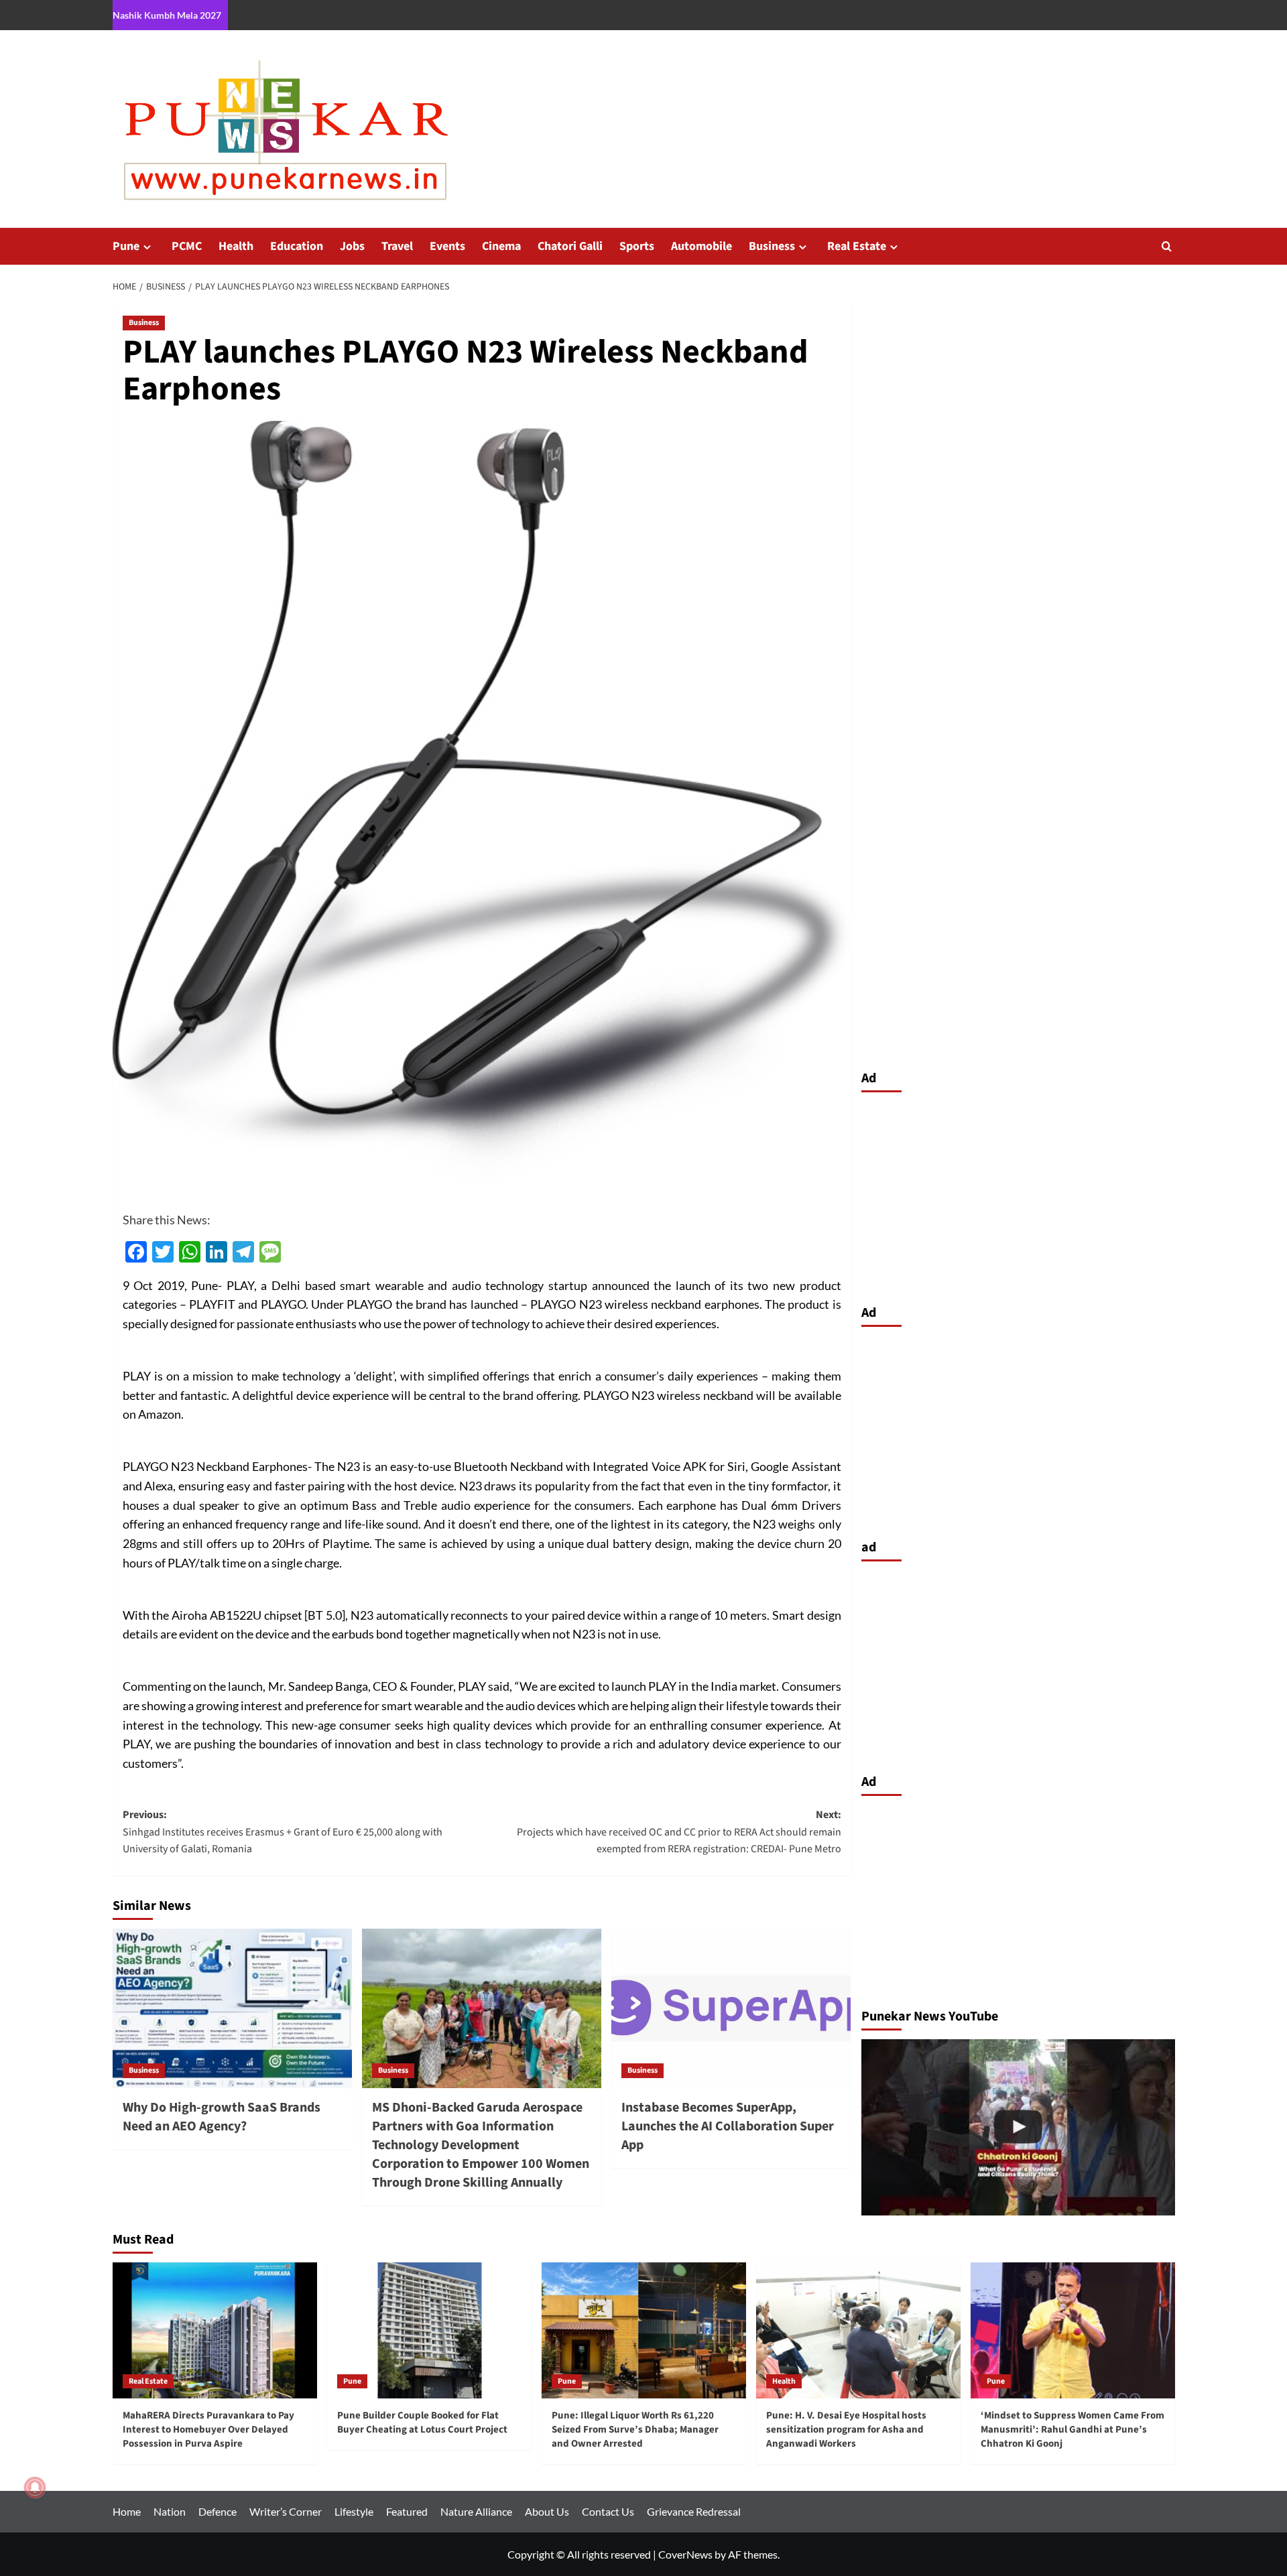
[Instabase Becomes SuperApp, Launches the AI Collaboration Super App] (731, 2008)
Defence (218, 2511)
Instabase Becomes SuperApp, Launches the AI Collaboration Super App (728, 2126)
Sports (637, 246)
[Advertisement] (1018, 1195)
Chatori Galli (570, 246)
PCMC (187, 246)
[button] (1167, 246)
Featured (407, 2511)
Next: (679, 1832)
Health (236, 246)
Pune (126, 246)
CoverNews (685, 2554)
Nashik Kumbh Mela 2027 (167, 15)
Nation (170, 2511)
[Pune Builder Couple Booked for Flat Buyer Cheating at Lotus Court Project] (429, 2330)
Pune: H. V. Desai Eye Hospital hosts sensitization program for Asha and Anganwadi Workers (846, 2430)
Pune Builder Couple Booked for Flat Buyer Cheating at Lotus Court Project (422, 2423)
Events (447, 246)
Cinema (501, 246)
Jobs (352, 246)
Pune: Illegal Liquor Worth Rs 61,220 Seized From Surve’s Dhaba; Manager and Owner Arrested (635, 2430)
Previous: (283, 1832)
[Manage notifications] (35, 2488)
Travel (397, 246)
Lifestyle (354, 2511)
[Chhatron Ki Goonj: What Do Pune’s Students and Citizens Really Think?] (1018, 2127)
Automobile (701, 246)
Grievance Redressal (694, 2511)
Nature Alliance (476, 2511)
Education (297, 246)
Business (772, 246)
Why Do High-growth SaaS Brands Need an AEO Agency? (222, 2117)
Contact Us (608, 2511)
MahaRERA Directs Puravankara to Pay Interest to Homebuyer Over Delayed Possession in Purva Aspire (208, 2430)
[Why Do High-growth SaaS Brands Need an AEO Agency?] (232, 2008)
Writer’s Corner (286, 2511)
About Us (547, 2511)
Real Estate (857, 246)
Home (127, 2511)
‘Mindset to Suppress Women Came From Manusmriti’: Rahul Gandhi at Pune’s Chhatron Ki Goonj (1072, 2430)
